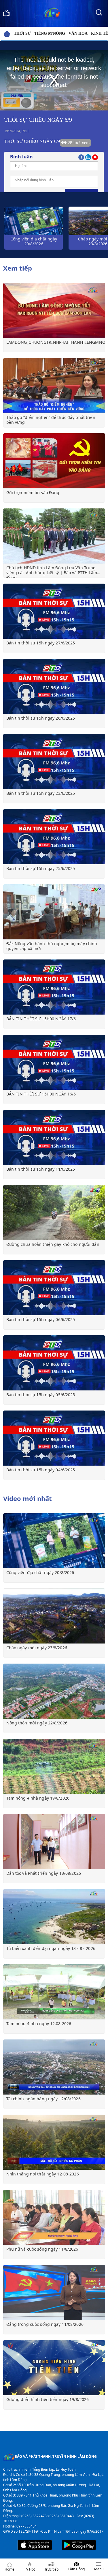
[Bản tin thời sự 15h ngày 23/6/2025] (54, 761)
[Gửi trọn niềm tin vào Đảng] (54, 461)
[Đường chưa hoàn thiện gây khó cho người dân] (54, 1213)
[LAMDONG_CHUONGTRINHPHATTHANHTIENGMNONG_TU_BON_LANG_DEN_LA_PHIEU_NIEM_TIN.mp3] (54, 310)
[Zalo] (89, 157)
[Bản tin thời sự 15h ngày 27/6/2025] (54, 611)
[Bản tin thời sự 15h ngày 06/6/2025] (54, 1288)
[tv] (6, 12)
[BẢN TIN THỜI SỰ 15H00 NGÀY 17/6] (54, 987)
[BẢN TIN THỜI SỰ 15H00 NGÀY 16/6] (54, 1062)
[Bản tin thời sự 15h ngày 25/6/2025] (54, 837)
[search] (99, 12)
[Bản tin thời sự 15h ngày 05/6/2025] (54, 1363)
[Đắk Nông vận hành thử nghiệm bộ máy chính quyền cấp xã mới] (54, 912)
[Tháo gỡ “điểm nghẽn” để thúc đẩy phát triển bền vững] (54, 386)
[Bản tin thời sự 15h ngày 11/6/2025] (54, 1137)
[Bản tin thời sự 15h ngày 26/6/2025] (54, 686)
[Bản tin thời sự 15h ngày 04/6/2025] (54, 1438)
